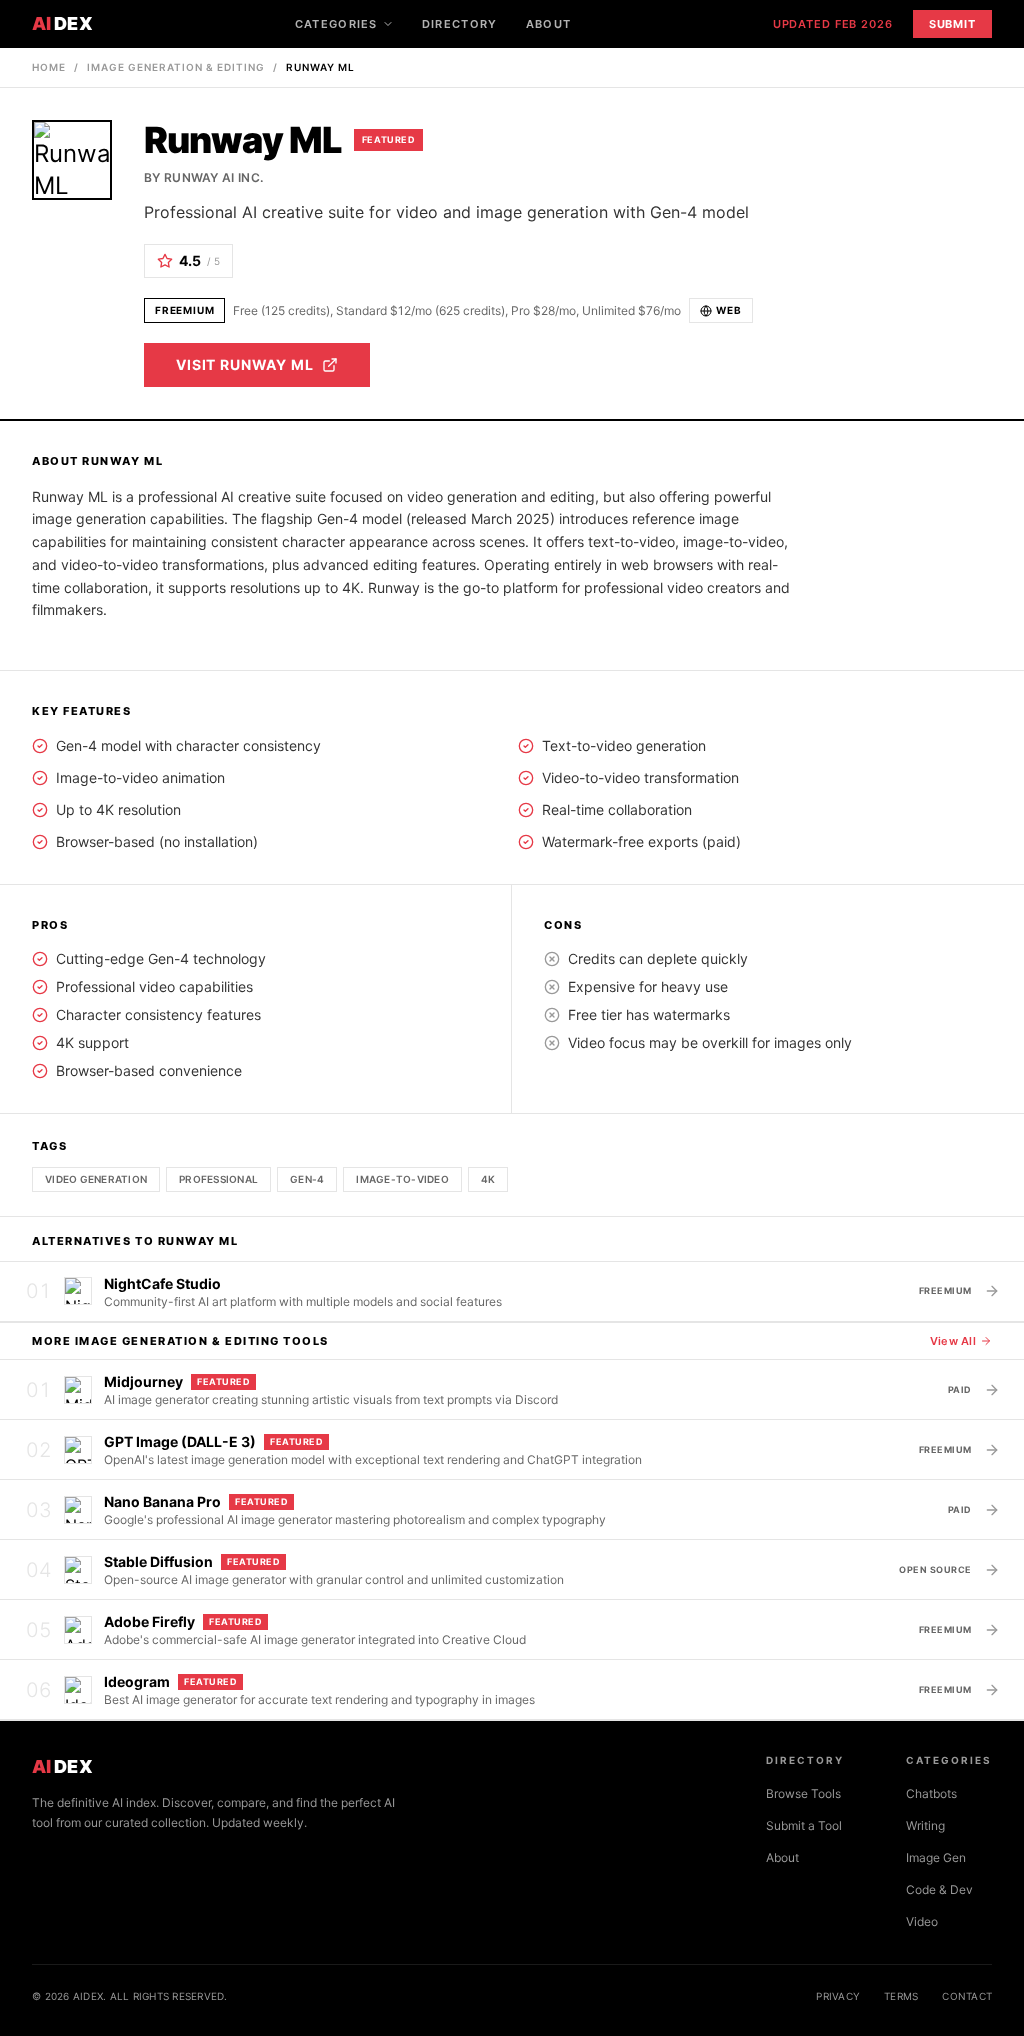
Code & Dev (939, 1889)
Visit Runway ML (245, 364)
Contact (967, 1996)
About (549, 24)
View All (953, 1341)
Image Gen (936, 1857)
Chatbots (931, 1793)
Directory (460, 24)
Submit (952, 24)
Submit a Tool (804, 1825)
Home (49, 67)
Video (922, 1921)
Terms (901, 1996)
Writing (925, 1825)
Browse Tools (803, 1793)
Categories (336, 24)
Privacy (838, 1996)
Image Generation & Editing (176, 67)
